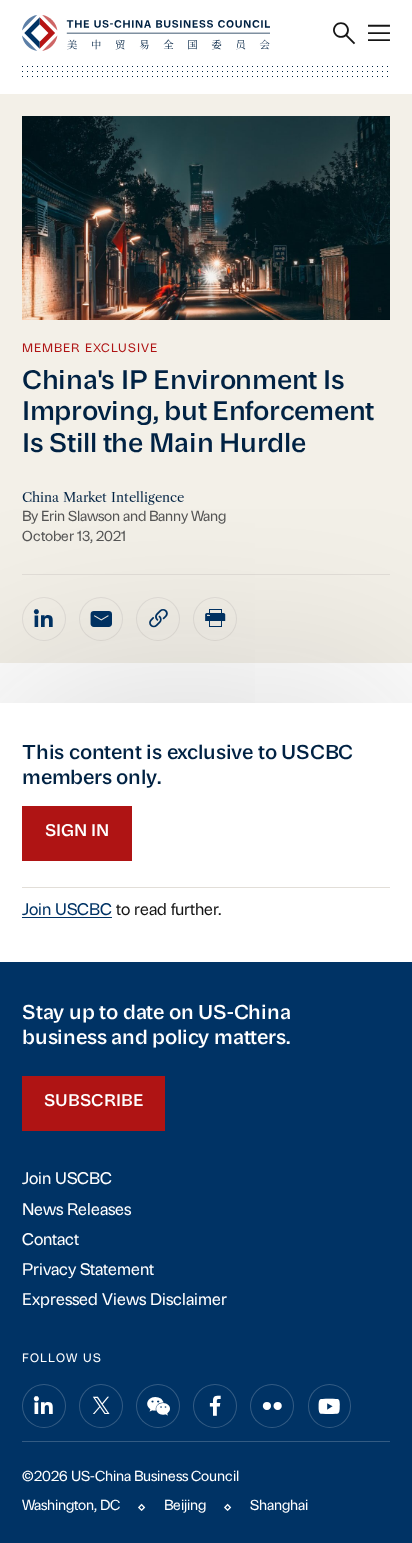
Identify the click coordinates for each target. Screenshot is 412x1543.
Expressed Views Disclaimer (124, 1301)
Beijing (185, 1506)
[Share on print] (215, 619)
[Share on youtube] (330, 1406)
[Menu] (379, 33)
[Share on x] (101, 1406)
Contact (50, 1241)
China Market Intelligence (103, 497)
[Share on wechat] (158, 1406)
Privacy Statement (88, 1271)
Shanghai (279, 1506)
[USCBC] (146, 32)
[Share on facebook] (215, 1406)
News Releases (76, 1211)
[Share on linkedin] (44, 619)
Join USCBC (67, 911)
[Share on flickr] (272, 1406)
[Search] (344, 33)
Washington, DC (71, 1506)
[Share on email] (101, 619)
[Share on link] (158, 619)
